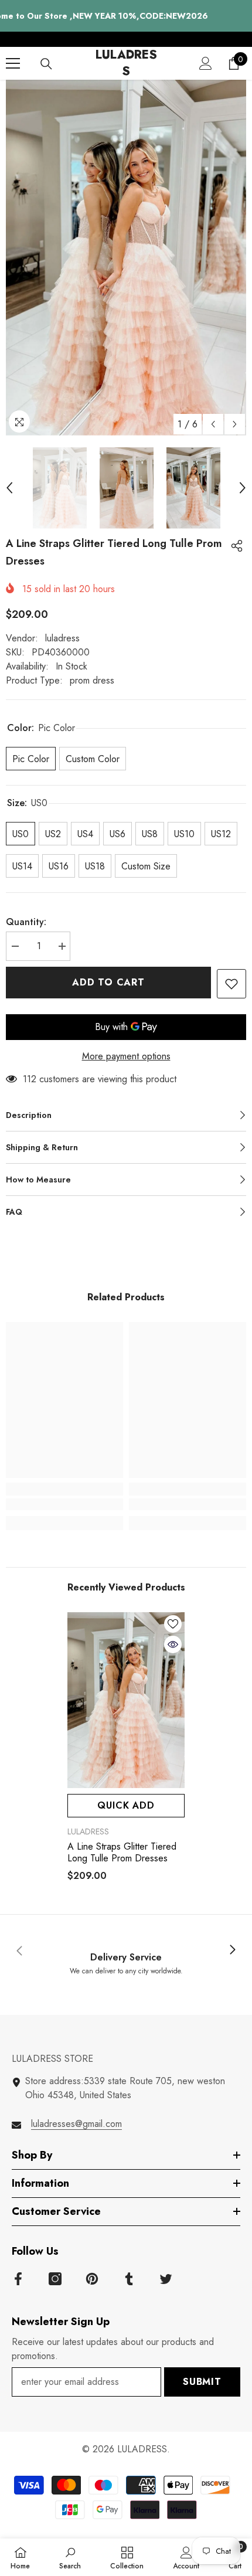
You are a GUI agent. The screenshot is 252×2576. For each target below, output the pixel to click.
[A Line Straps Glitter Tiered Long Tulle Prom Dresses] (126, 1700)
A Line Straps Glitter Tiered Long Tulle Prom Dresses (122, 1853)
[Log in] (206, 63)
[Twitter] (166, 2279)
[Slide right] (232, 1950)
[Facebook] (18, 2279)
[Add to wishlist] (231, 984)
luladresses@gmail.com (76, 2124)
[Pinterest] (92, 2279)
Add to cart (110, 982)
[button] (213, 424)
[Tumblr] (129, 2279)
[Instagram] (55, 2279)
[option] (126, 258)
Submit (202, 2382)
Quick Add (126, 1805)
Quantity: (26, 922)
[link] (64, 1504)
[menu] (13, 63)
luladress (62, 638)
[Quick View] (173, 1644)
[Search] (46, 64)
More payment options (126, 1056)
